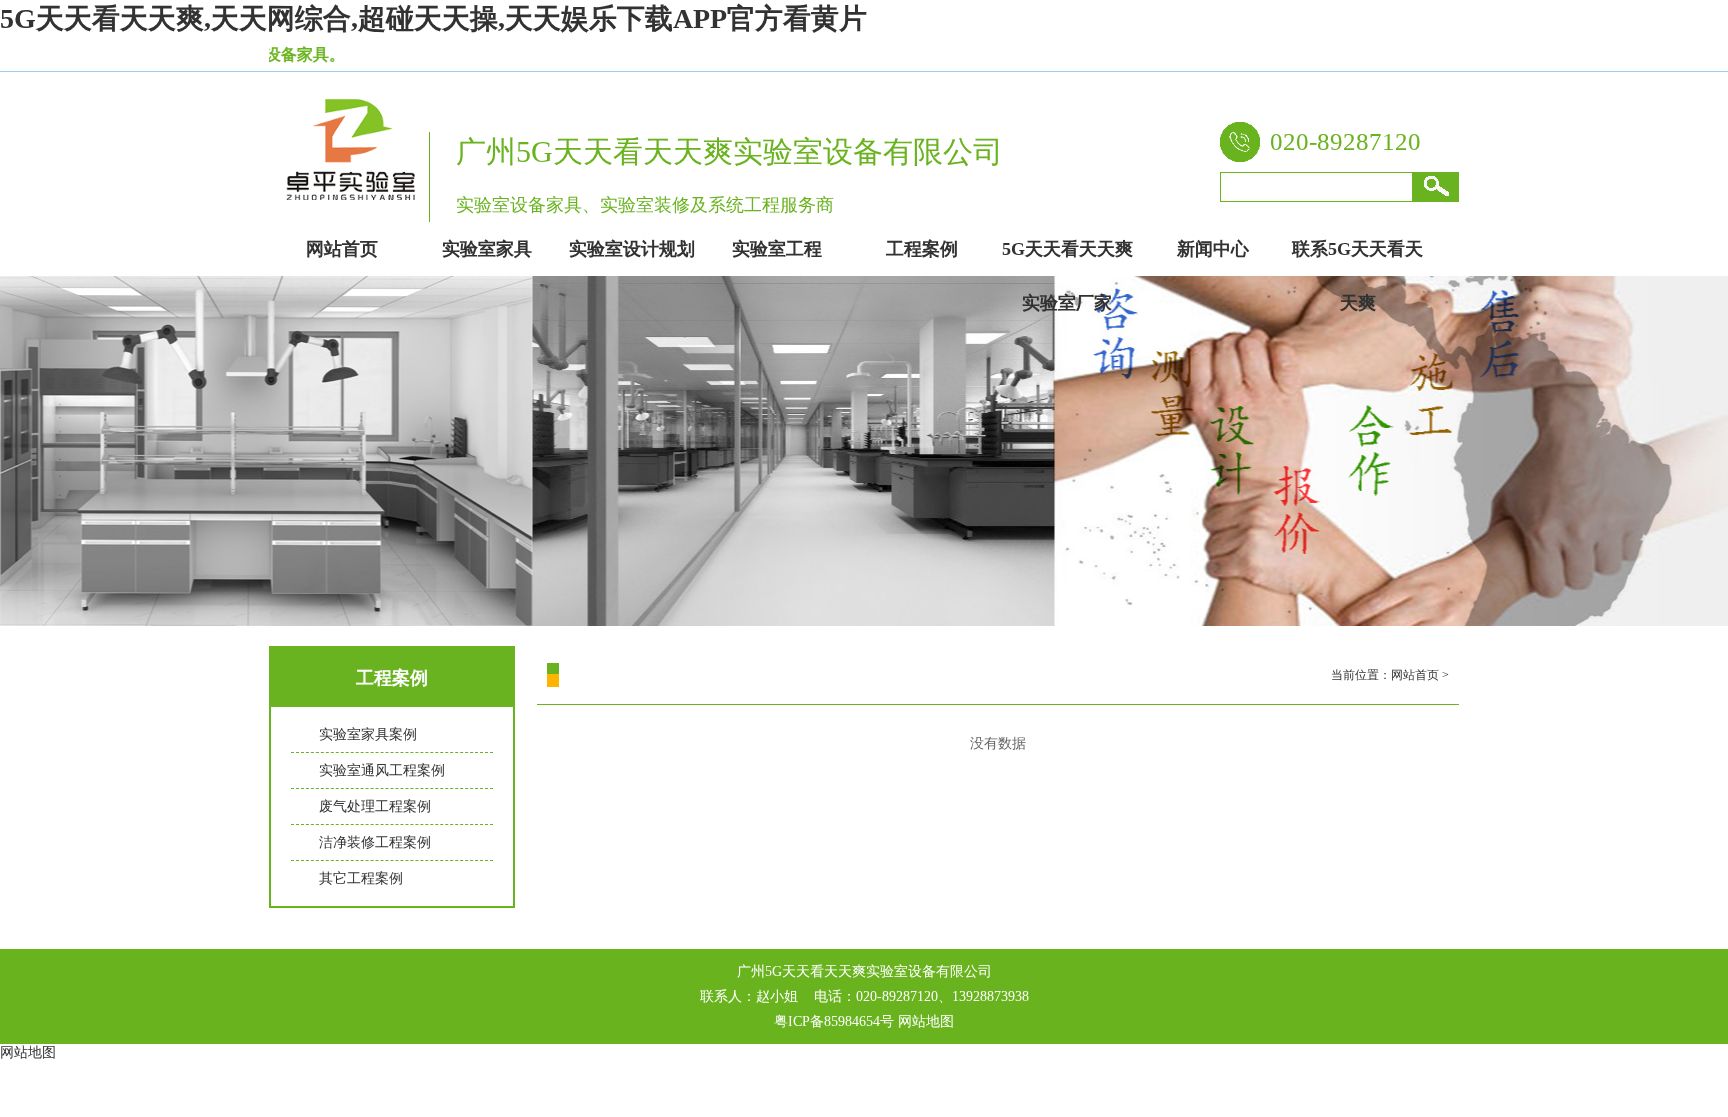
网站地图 (926, 1021)
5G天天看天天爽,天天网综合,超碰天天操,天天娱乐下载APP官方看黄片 (433, 18)
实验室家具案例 (368, 734)
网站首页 (1415, 675)
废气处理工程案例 (375, 806)
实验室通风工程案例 (382, 770)
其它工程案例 (361, 878)
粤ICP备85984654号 (834, 1021)
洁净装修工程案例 (375, 842)
